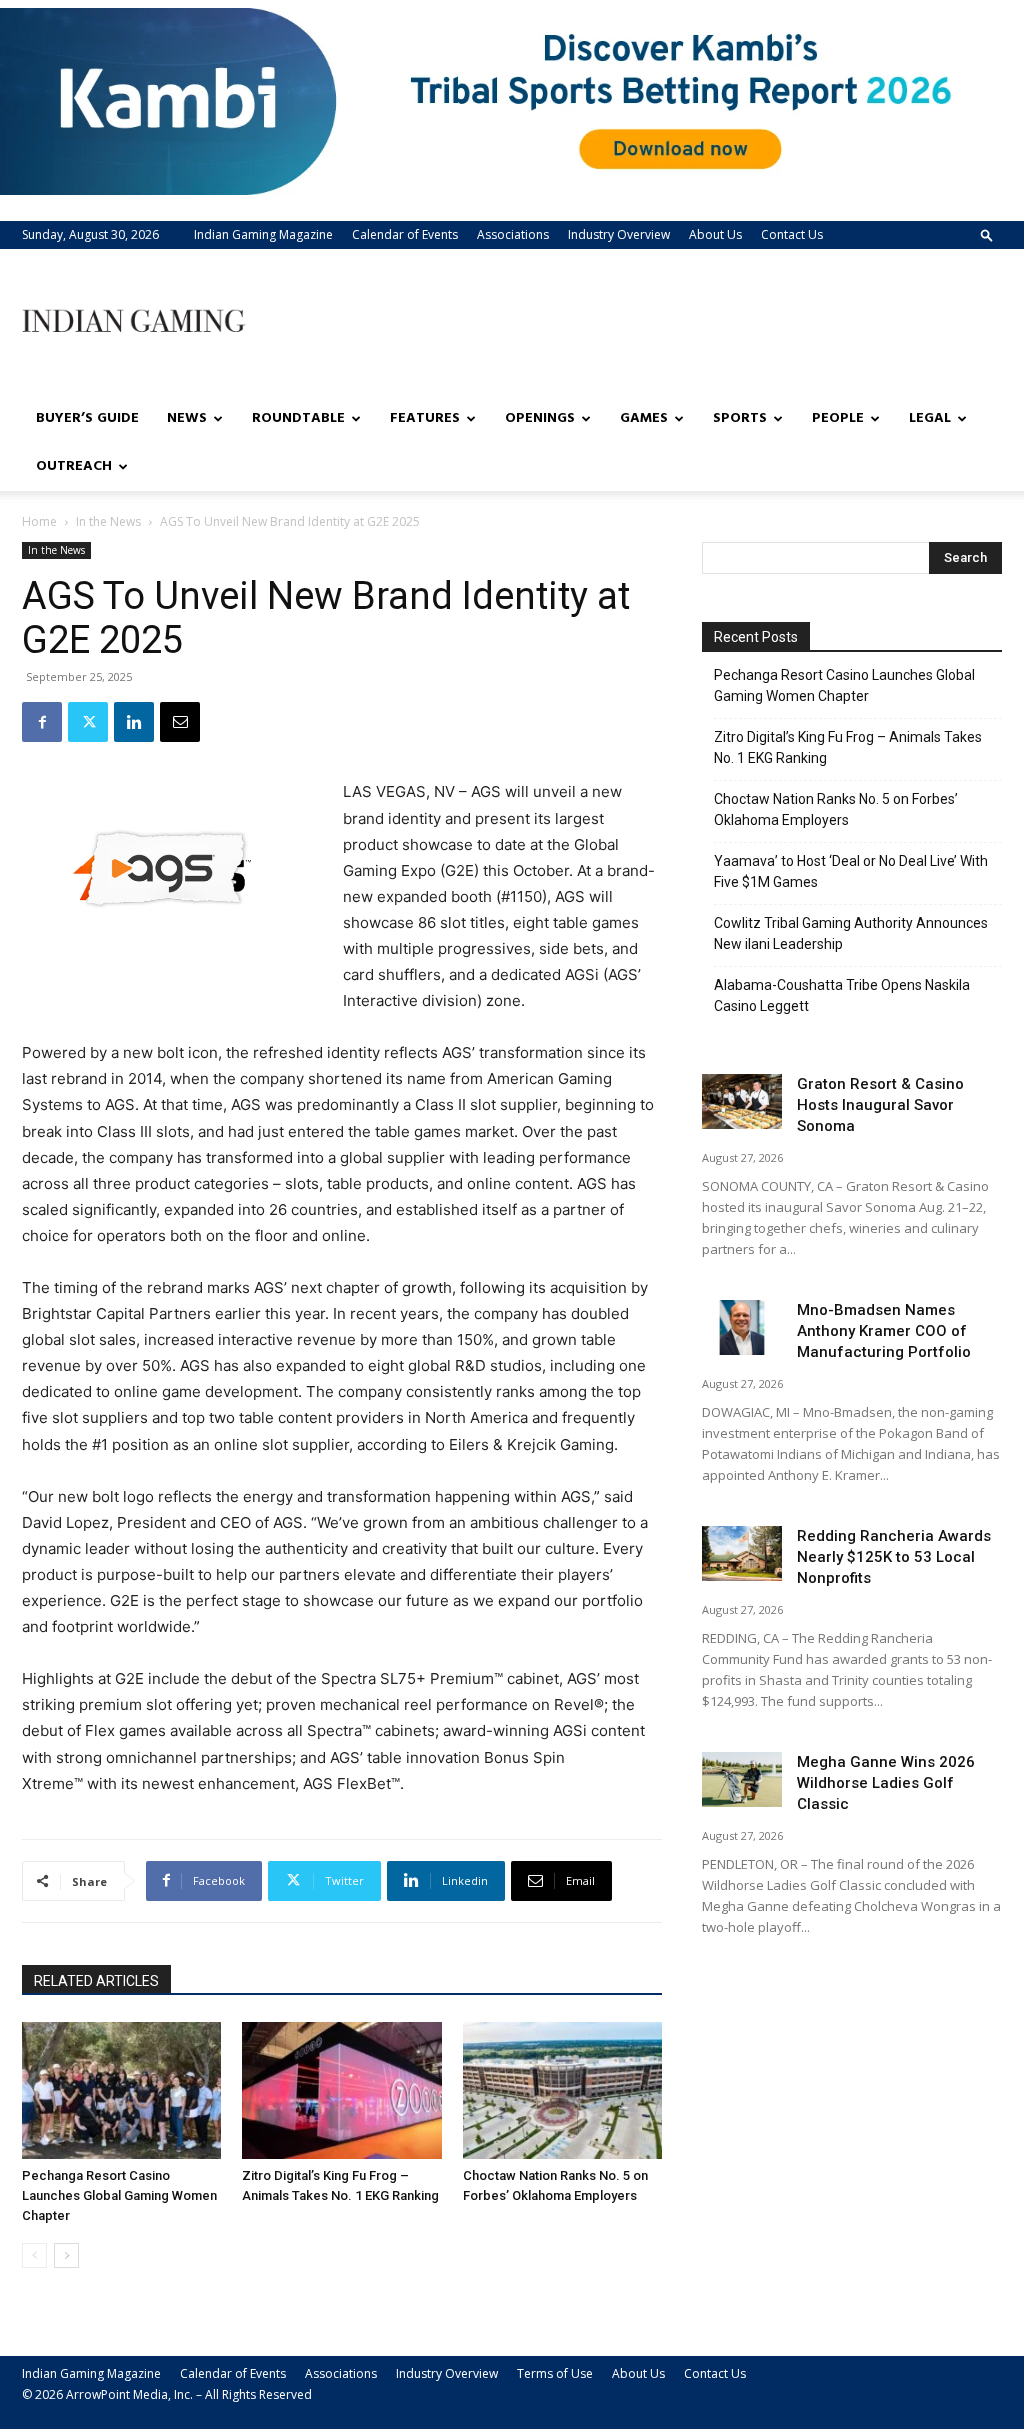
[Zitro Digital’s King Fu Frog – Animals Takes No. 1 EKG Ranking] (341, 2090)
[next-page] (66, 2255)
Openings (540, 418)
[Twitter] (88, 722)
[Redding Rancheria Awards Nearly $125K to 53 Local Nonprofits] (742, 1553)
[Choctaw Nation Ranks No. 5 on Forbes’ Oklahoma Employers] (562, 2090)
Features (425, 418)
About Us (715, 234)
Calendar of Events (405, 234)
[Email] (180, 722)
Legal (930, 418)
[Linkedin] (134, 722)
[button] (987, 234)
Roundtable (298, 418)
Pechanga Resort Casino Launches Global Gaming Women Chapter (119, 2195)
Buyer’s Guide (87, 418)
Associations (513, 234)
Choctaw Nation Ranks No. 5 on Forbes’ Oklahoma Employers (836, 809)
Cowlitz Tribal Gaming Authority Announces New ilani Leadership (851, 933)
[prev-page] (34, 2255)
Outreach (74, 466)
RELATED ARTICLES (96, 1981)
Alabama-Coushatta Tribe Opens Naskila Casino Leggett (842, 995)
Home (39, 521)
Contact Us (792, 234)
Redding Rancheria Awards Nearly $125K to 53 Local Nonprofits (894, 1557)
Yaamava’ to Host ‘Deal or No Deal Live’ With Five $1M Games (851, 871)
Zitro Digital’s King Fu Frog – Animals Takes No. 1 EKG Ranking (848, 747)
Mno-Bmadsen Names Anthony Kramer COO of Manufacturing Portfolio (884, 1331)
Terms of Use (555, 2373)
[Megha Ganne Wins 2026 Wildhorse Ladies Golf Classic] (742, 1779)
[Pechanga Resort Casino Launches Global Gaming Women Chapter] (121, 2090)
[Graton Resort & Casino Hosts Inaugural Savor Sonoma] (742, 1101)
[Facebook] (42, 722)
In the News (108, 521)
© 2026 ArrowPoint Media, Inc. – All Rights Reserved (167, 2394)
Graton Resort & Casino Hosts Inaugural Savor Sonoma (880, 1105)
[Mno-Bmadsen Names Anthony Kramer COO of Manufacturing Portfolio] (742, 1327)
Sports (740, 418)
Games (644, 418)
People (838, 418)
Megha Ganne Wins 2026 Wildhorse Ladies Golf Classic (886, 1783)
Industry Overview (619, 234)
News (187, 418)
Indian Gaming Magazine (263, 234)
